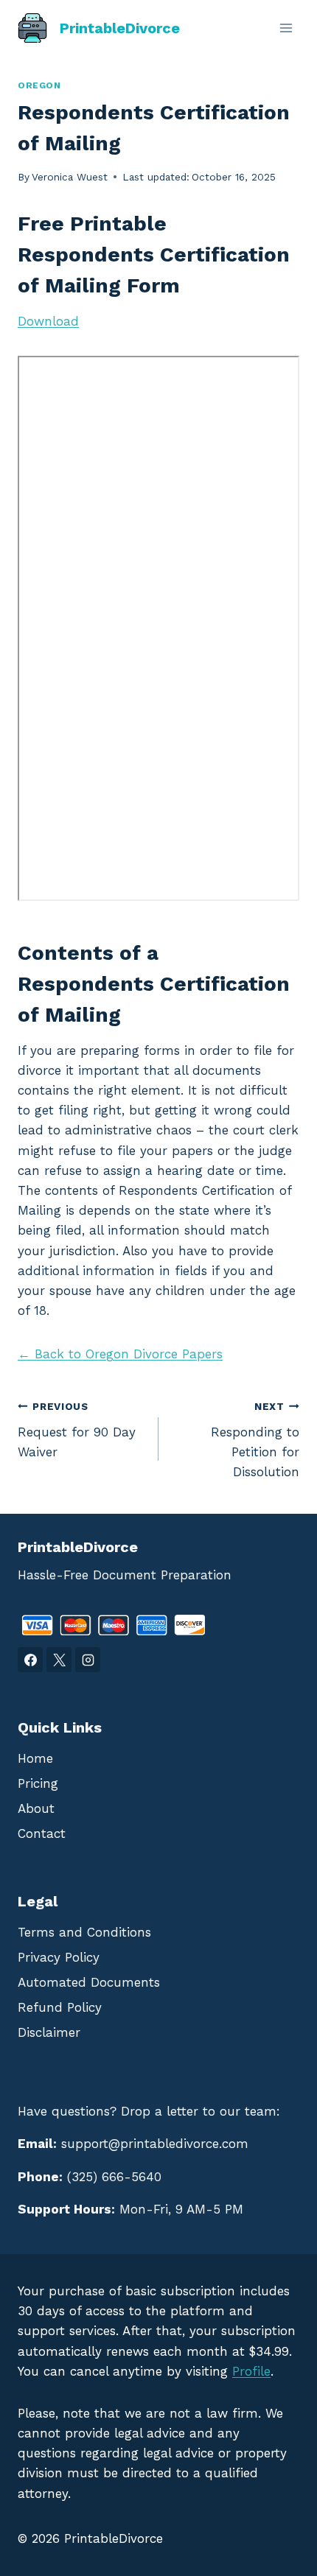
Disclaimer (49, 2032)
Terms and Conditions (84, 1932)
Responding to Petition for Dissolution (255, 1440)
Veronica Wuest (70, 177)
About (36, 1808)
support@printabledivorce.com (155, 2144)
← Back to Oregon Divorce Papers (120, 1354)
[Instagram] (88, 1660)
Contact (42, 1833)
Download (48, 321)
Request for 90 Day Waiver (77, 1430)
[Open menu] (286, 28)
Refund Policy (60, 2007)
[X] (59, 1660)
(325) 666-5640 (114, 2177)
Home (35, 1758)
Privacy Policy (59, 1957)
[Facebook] (30, 1660)
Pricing (38, 1783)
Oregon (39, 85)
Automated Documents (89, 1982)
